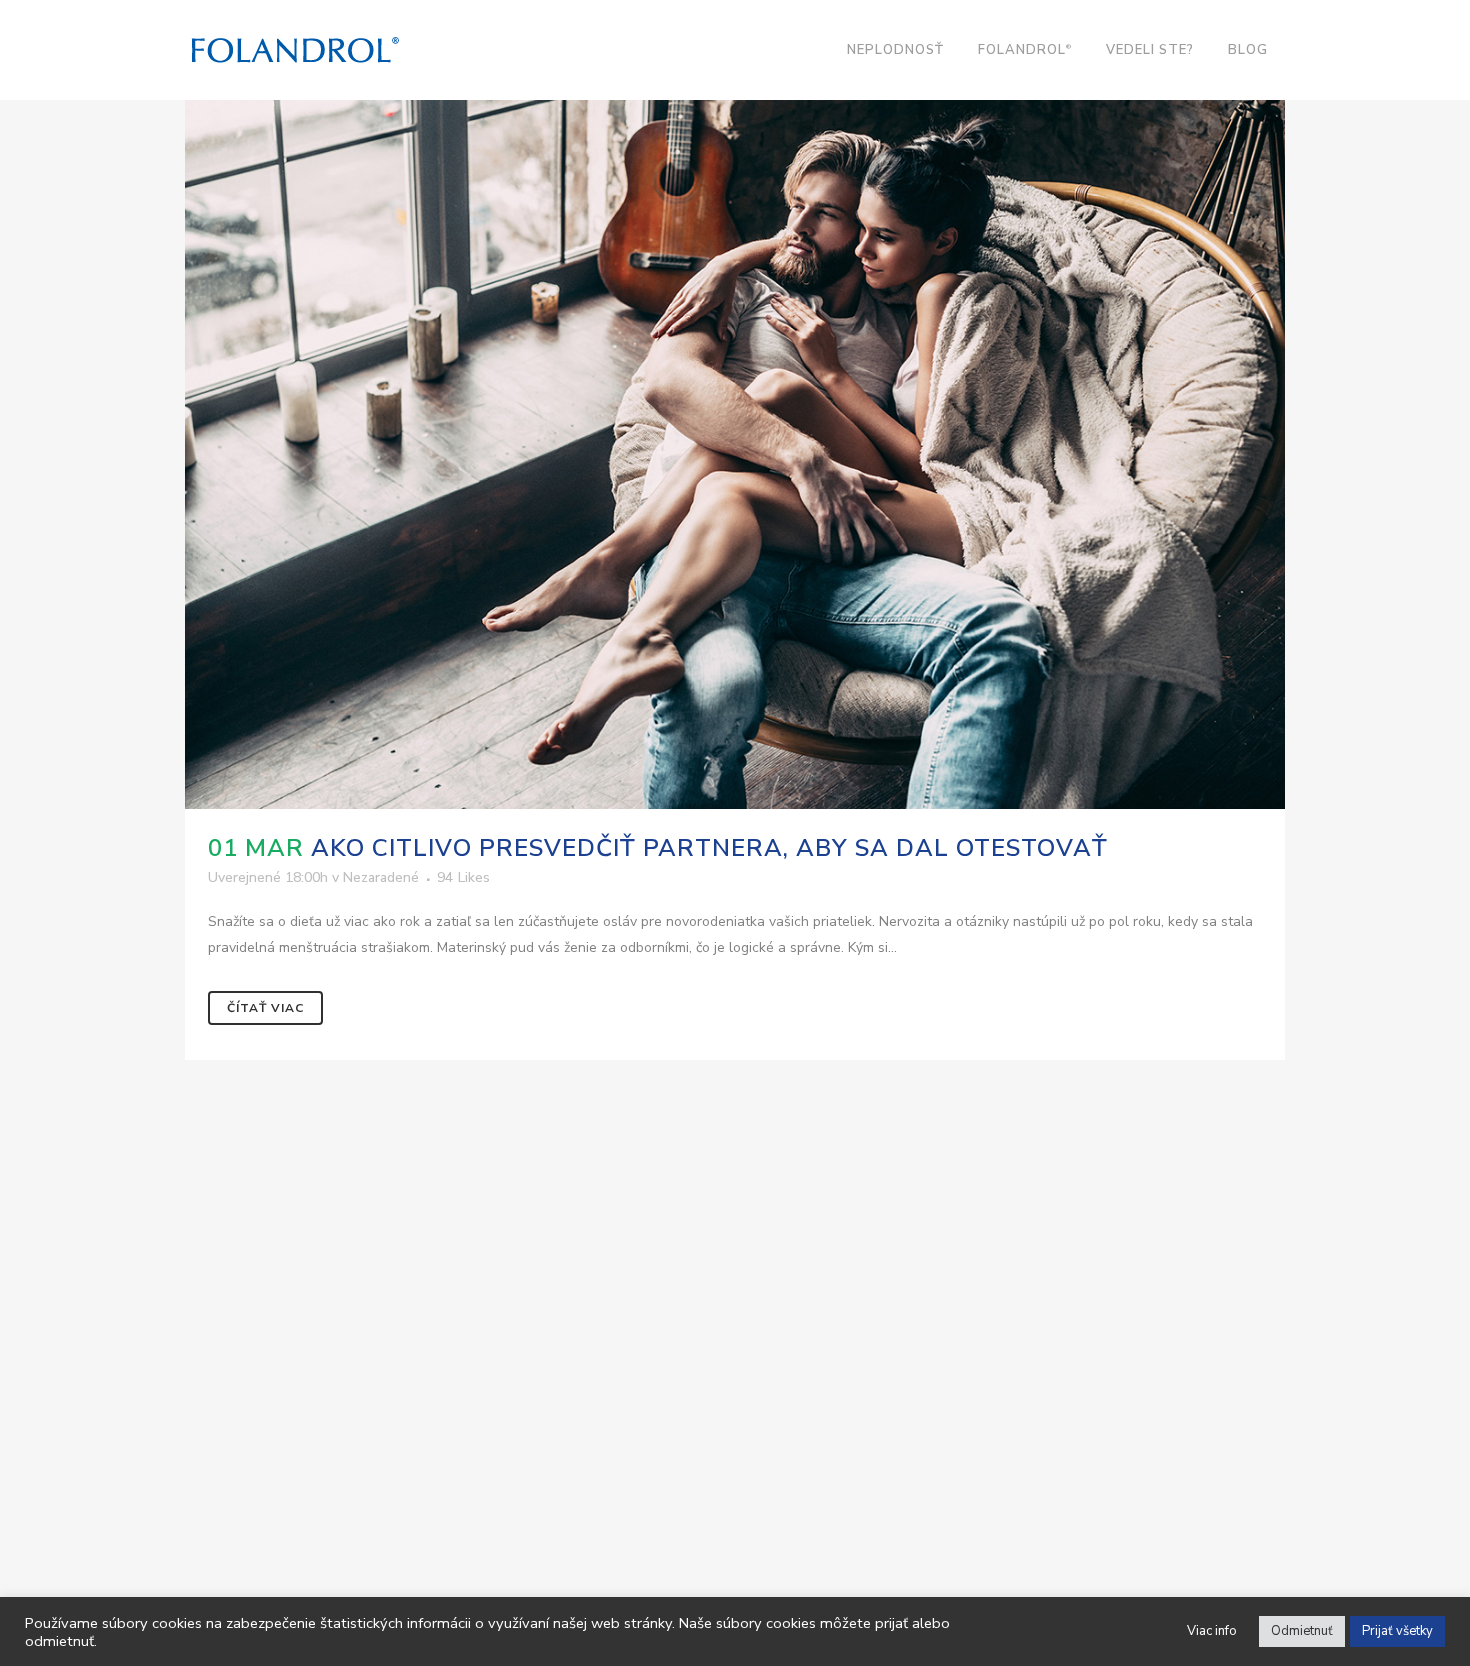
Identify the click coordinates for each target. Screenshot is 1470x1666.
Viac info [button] (1212, 1631)
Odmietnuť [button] (1302, 1631)
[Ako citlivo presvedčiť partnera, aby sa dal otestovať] (735, 442)
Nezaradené (381, 877)
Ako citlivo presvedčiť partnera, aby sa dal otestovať (709, 848)
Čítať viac (265, 1008)
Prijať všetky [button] (1397, 1631)
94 (463, 878)
